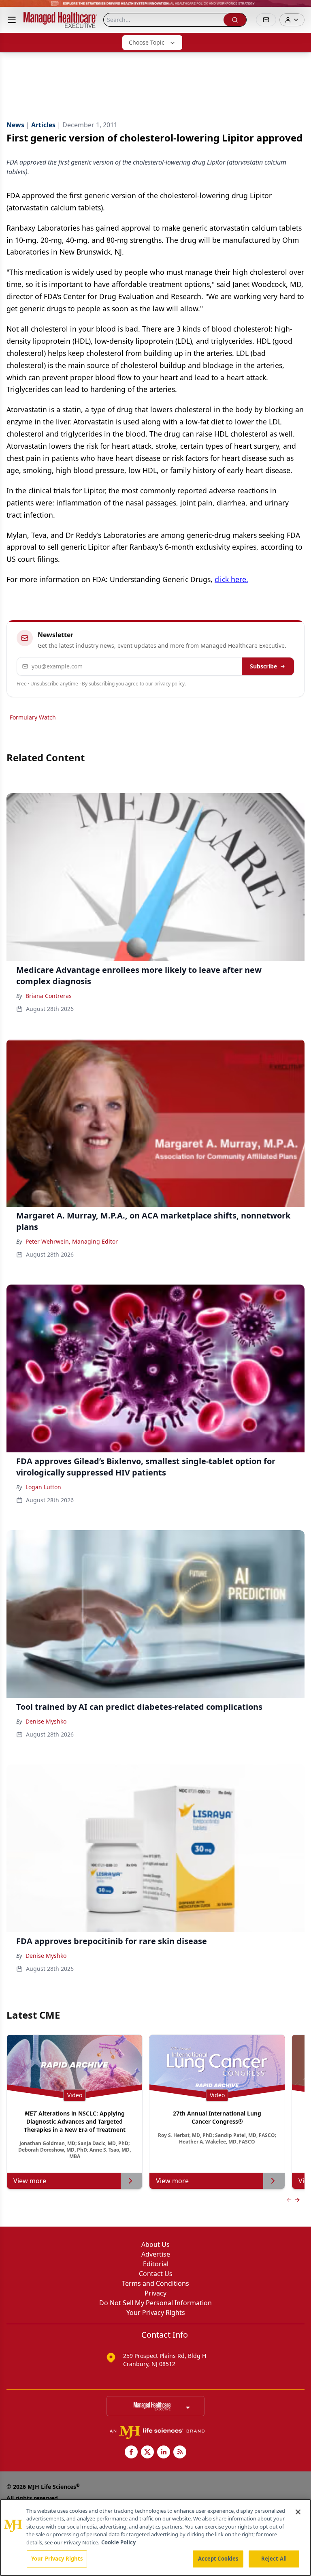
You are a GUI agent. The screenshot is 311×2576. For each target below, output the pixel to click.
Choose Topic (147, 42)
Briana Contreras (49, 996)
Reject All (274, 2559)
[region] (155, 2537)
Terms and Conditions (155, 2283)
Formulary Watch (33, 717)
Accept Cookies (218, 2559)
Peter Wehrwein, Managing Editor (72, 1241)
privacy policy (169, 684)
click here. (231, 579)
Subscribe (263, 666)
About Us (155, 2244)
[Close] (298, 2512)
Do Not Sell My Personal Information (155, 2303)
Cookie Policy (118, 2542)
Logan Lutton (43, 1487)
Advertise (156, 2254)
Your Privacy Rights (156, 2313)
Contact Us (156, 2274)
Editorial (156, 2264)
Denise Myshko (46, 1721)
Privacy (155, 2293)
